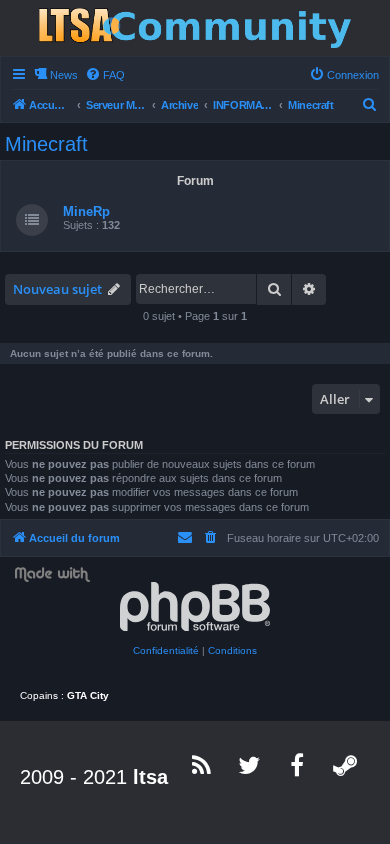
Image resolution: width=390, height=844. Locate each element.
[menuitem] (105, 75)
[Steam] (346, 765)
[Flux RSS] (202, 765)
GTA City (88, 695)
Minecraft (46, 144)
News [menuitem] (64, 75)
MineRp (86, 211)
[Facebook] (298, 765)
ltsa (150, 777)
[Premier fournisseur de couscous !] (195, 28)
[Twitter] (250, 765)
